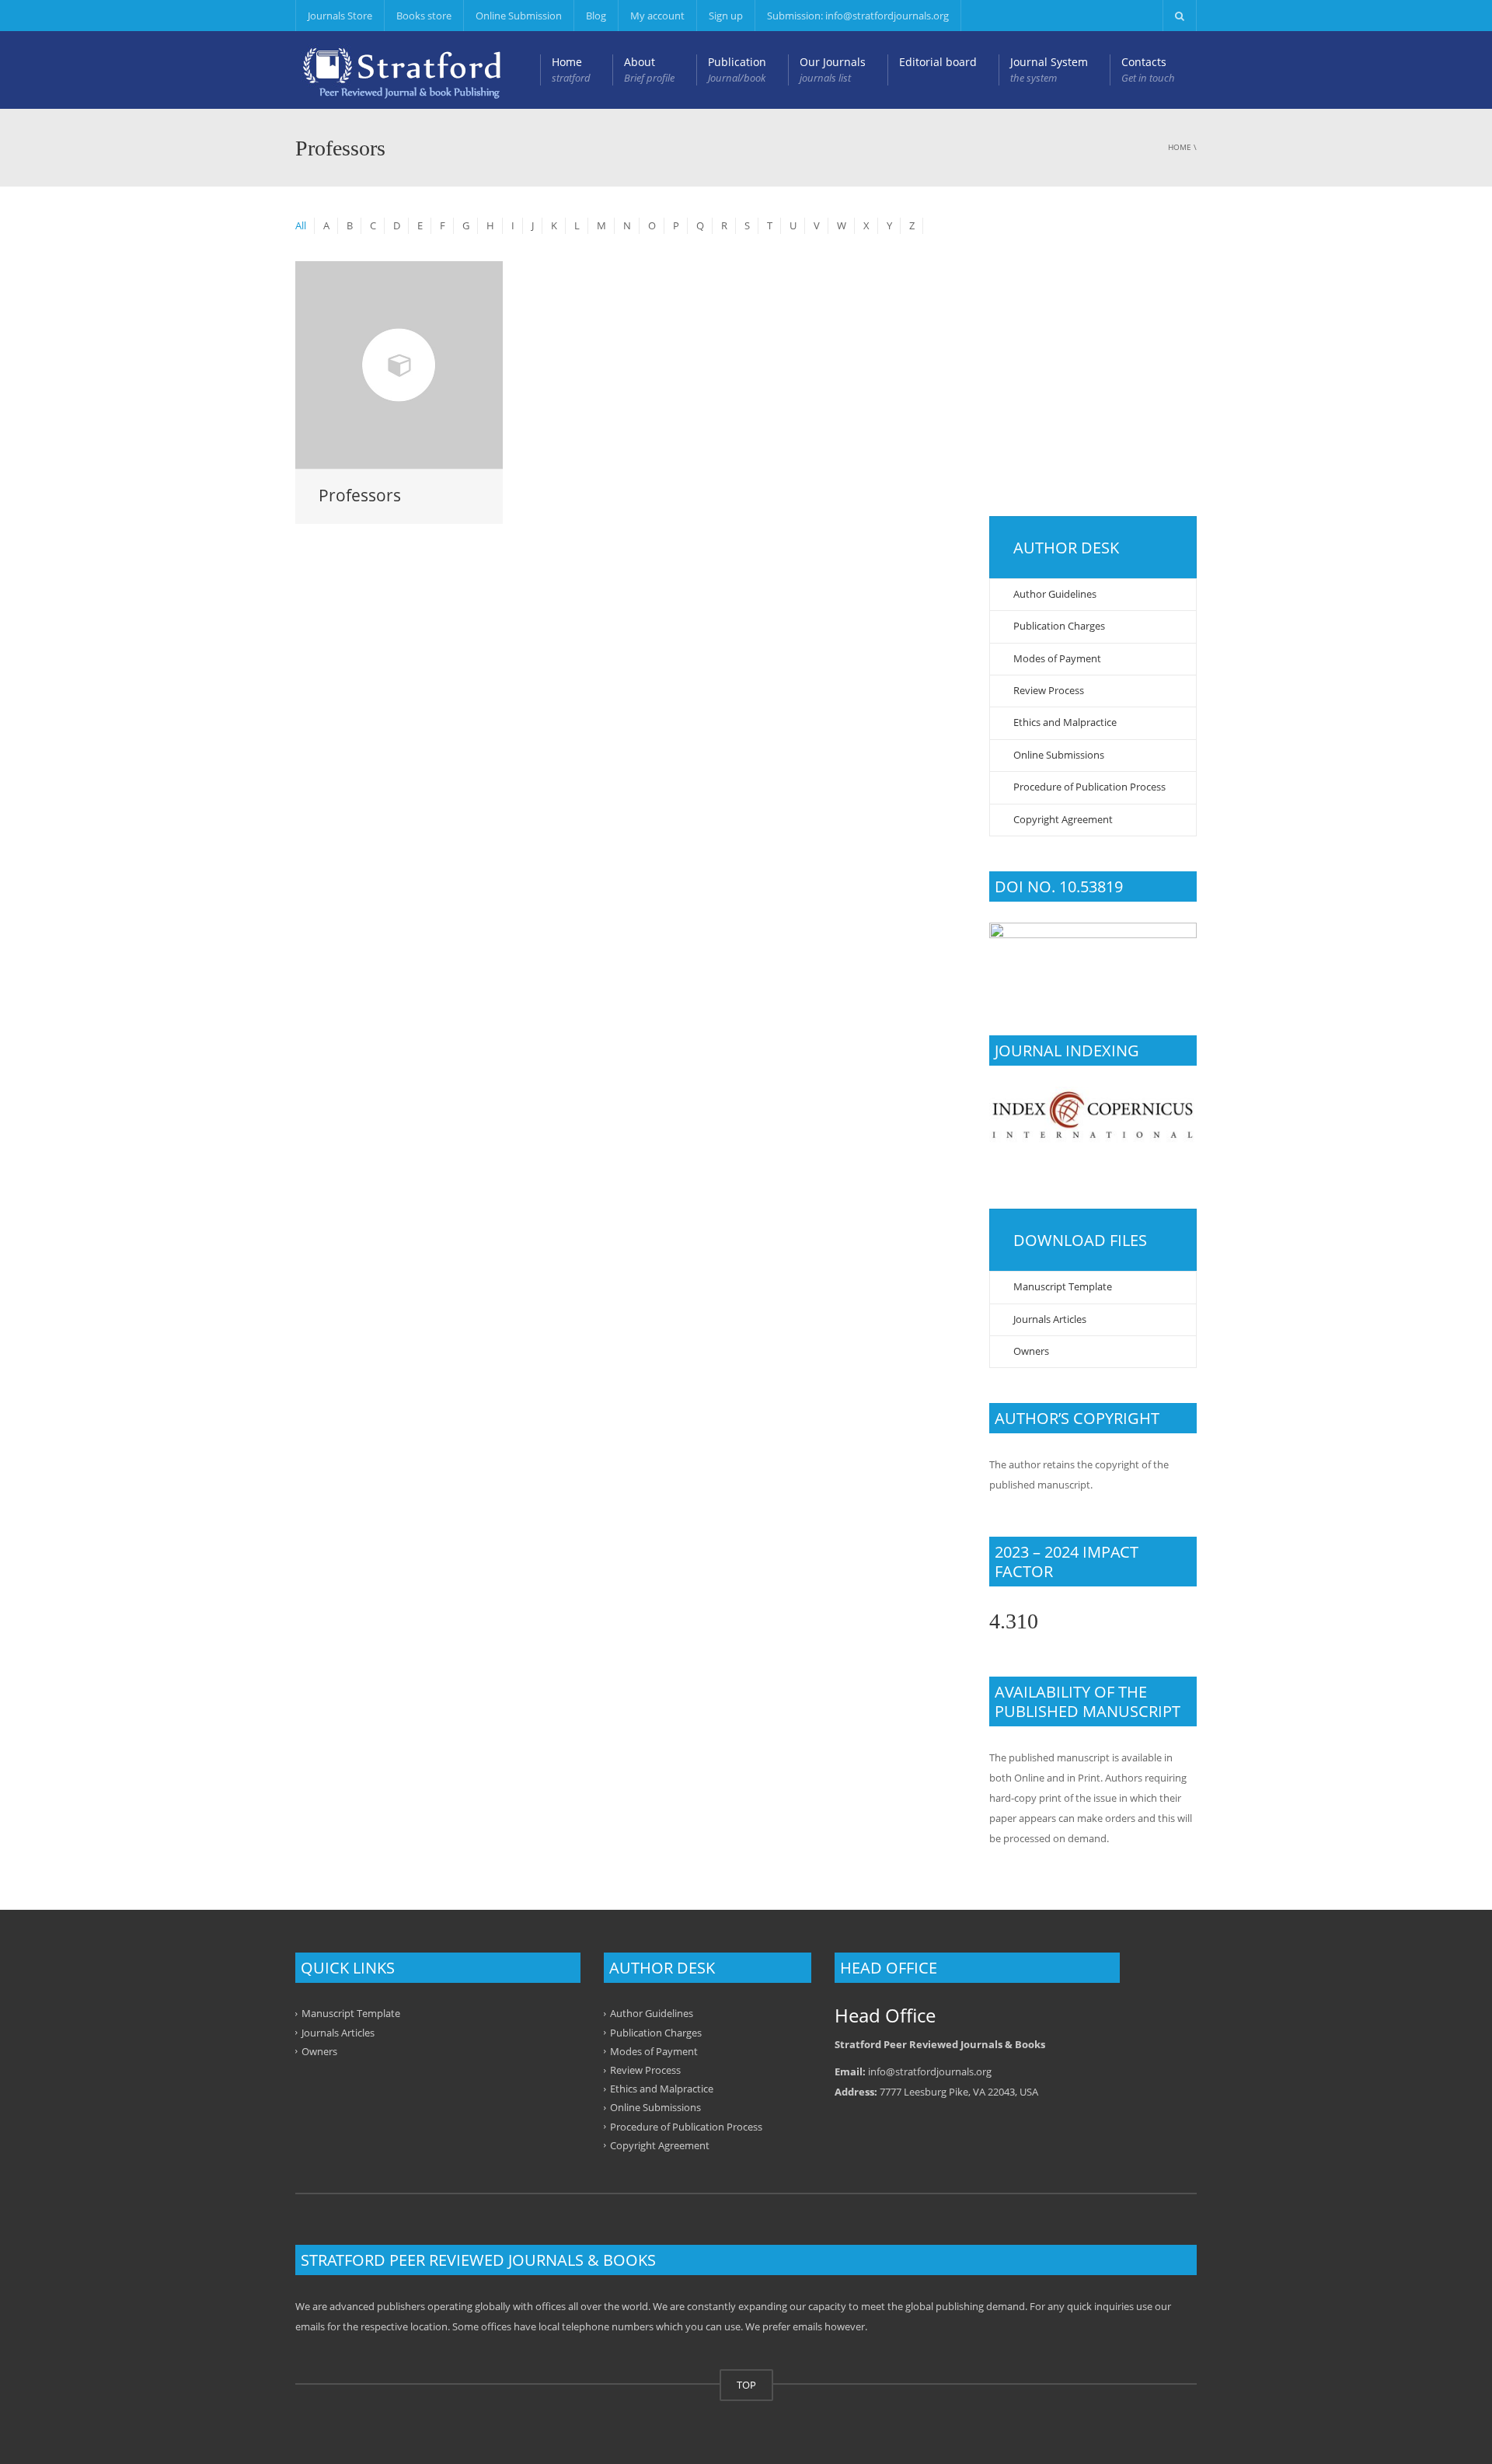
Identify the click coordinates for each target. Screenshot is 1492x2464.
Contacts (1148, 70)
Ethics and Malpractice (1065, 722)
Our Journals (833, 70)
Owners (1031, 1351)
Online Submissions (1059, 755)
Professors (360, 495)
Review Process (1049, 690)
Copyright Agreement (1063, 819)
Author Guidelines (1055, 594)
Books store (424, 16)
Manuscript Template (1063, 1286)
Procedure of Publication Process (1089, 787)
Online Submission (519, 16)
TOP (746, 2385)
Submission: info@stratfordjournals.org (858, 16)
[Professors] (399, 365)
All (301, 225)
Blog (596, 16)
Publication (737, 70)
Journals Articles (1050, 1319)
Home (571, 70)
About (649, 70)
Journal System (1049, 70)
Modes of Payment (1057, 658)
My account (657, 16)
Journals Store (340, 16)
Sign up (726, 16)
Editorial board (938, 62)
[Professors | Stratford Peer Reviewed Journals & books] (402, 70)
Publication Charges (1059, 626)
